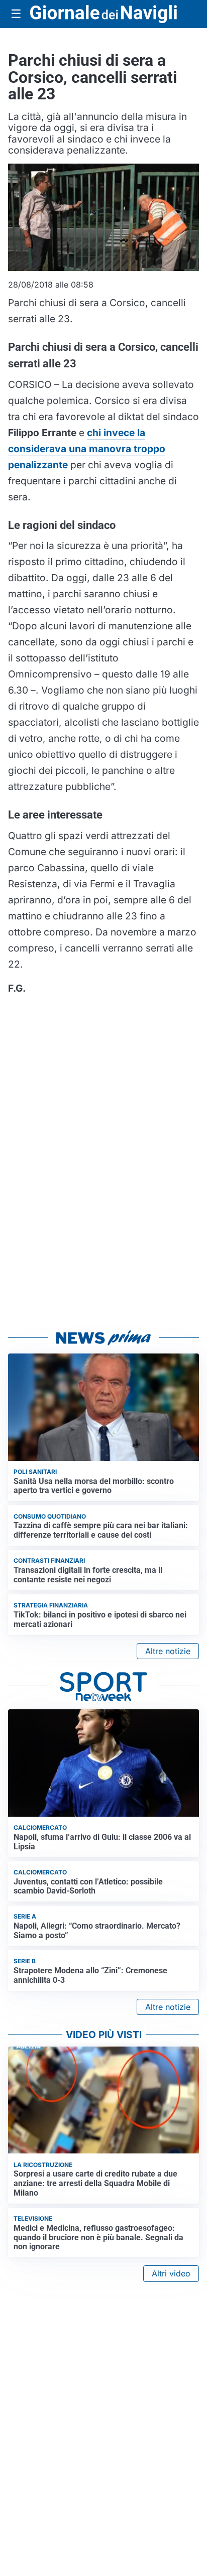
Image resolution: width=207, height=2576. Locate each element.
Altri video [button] (171, 2273)
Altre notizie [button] (168, 1651)
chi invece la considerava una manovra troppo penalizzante (87, 449)
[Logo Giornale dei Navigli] (103, 14)
